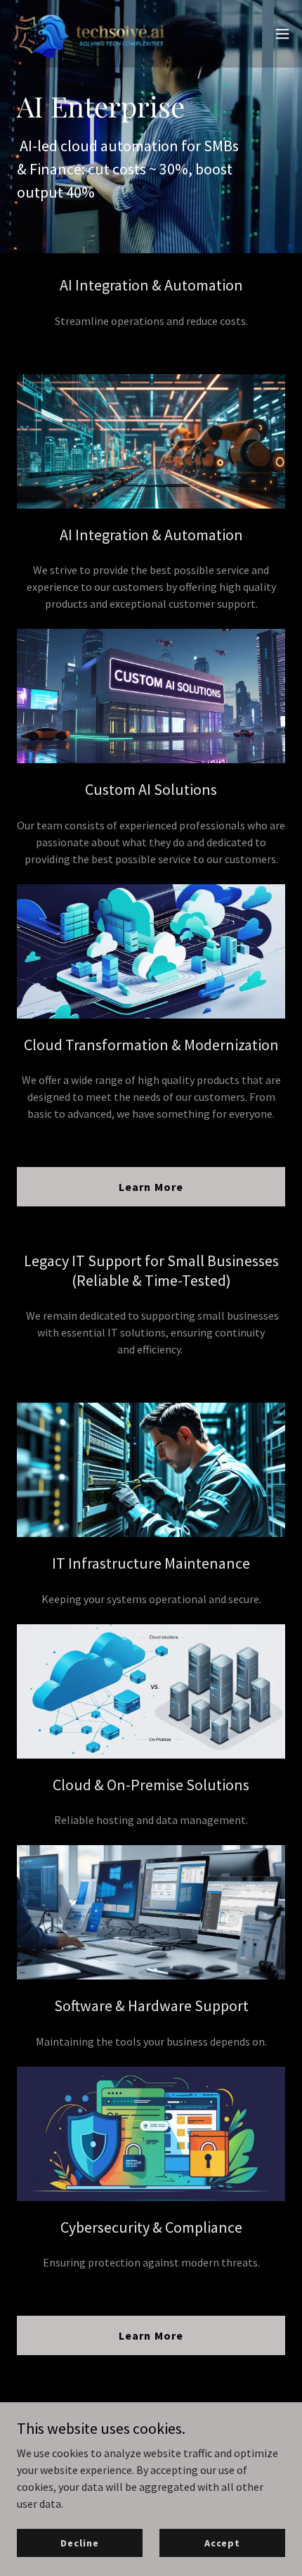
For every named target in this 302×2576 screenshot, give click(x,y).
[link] (90, 34)
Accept (222, 2542)
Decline (79, 2542)
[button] (282, 34)
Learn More (151, 1187)
